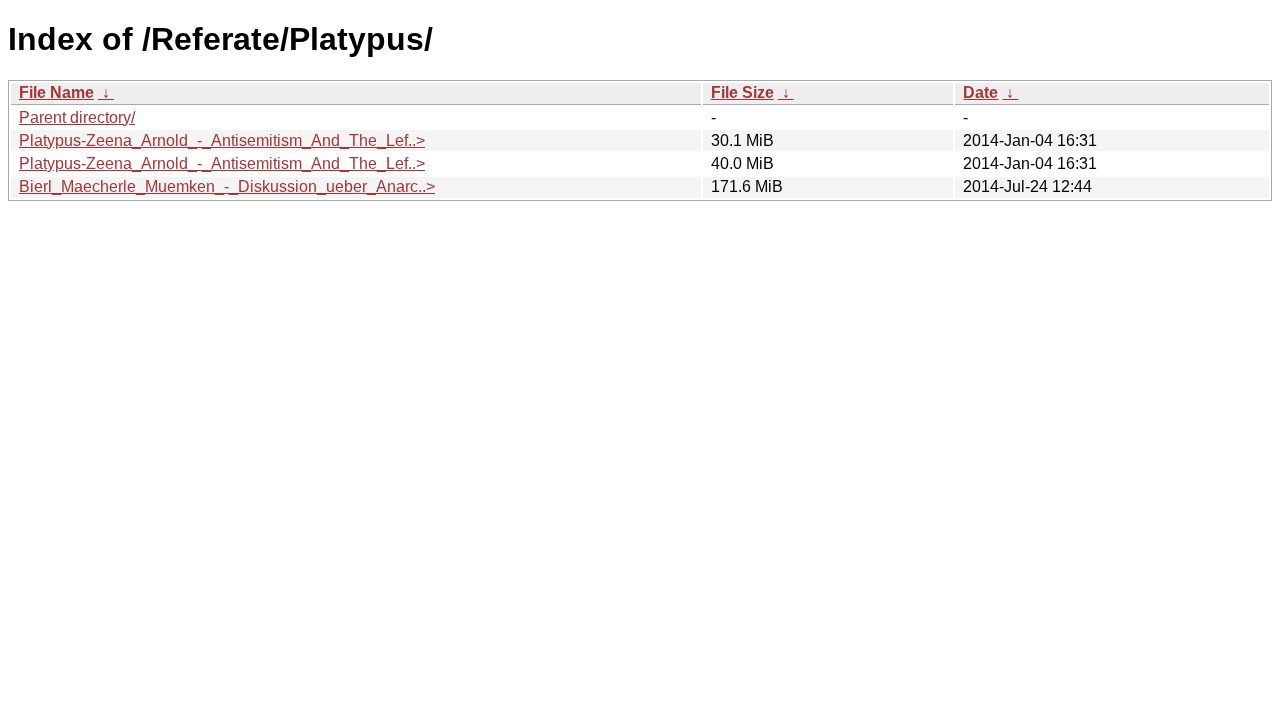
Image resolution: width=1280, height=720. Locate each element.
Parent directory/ (77, 117)
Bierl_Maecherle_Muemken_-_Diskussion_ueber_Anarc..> (227, 186)
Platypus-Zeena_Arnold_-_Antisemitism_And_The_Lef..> (222, 140)
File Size (742, 92)
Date (980, 92)
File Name (56, 92)
